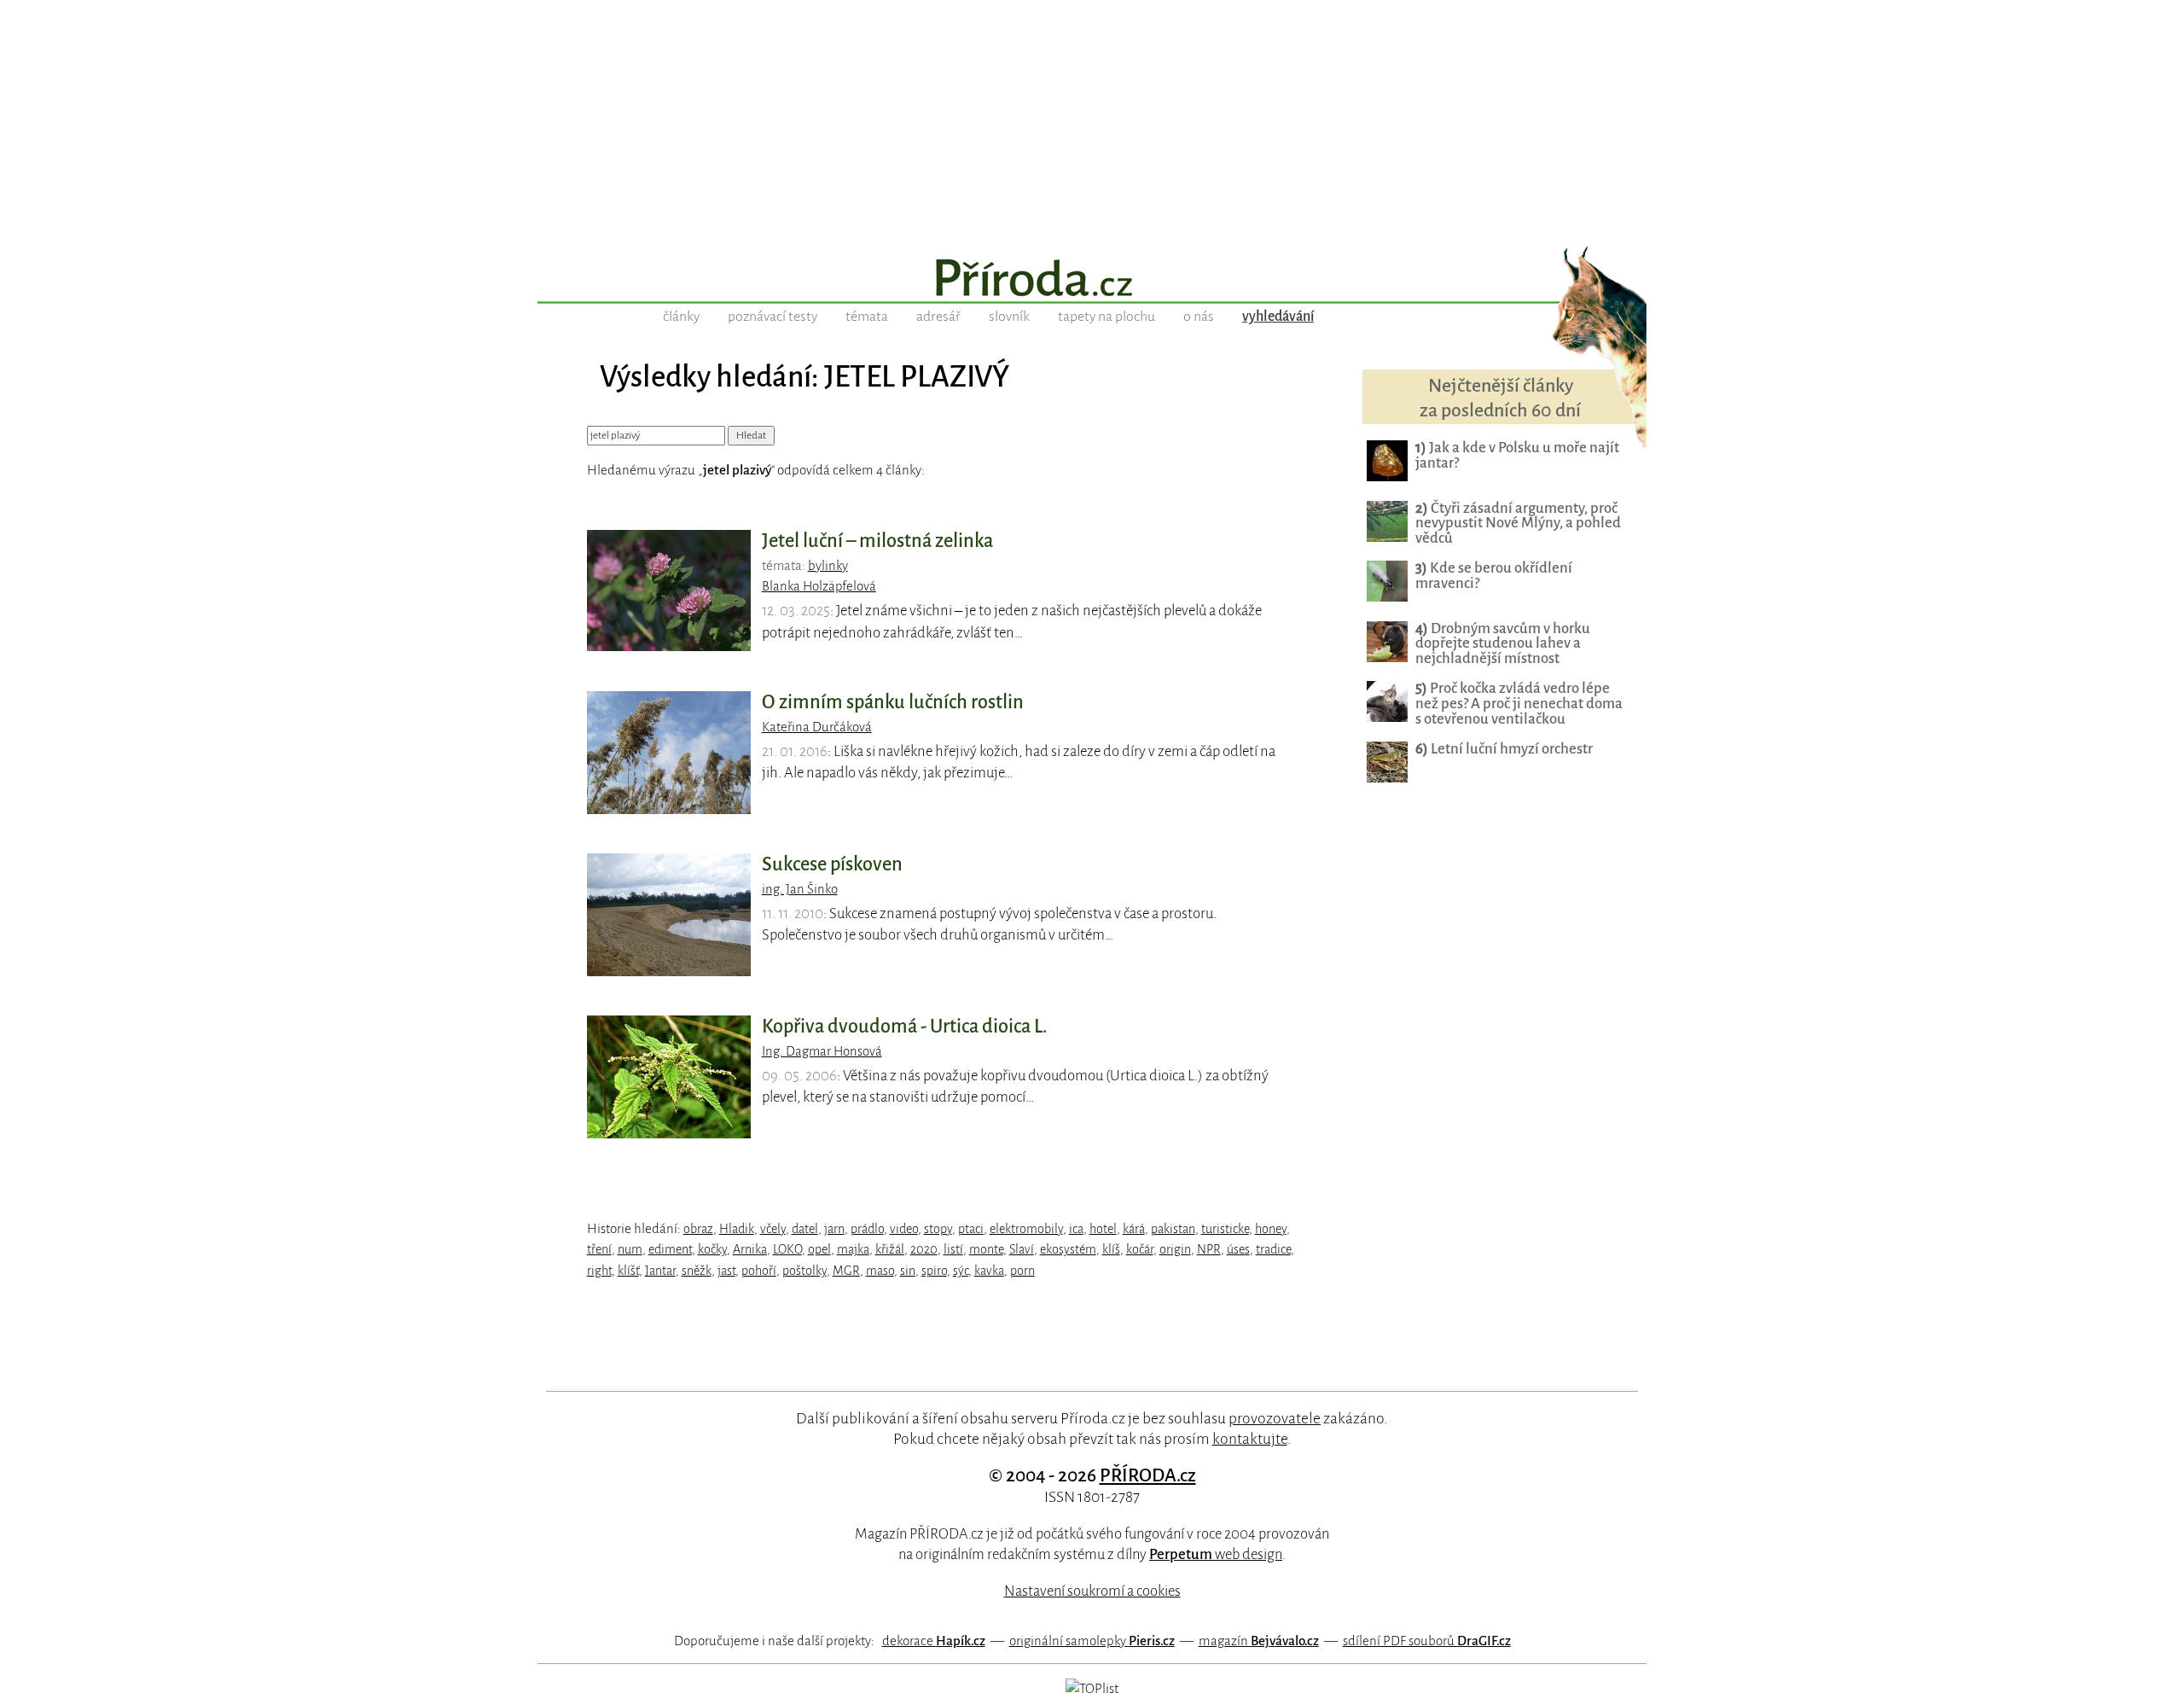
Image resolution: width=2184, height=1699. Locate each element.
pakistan (1173, 1229)
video (904, 1229)
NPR (1209, 1249)
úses (1238, 1249)
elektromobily (1026, 1229)
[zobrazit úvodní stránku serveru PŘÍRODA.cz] (1092, 280)
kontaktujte (1250, 1439)
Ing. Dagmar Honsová (822, 1051)
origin (1175, 1249)
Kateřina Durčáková (817, 727)
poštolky (804, 1271)
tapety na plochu (1107, 317)
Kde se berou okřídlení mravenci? (1494, 576)
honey (1271, 1229)
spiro (934, 1271)
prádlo (867, 1229)
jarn (834, 1229)
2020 (924, 1249)
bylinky (828, 566)
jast (726, 1271)
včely (773, 1229)
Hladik (737, 1229)
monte (986, 1249)
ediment (670, 1249)
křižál (890, 1249)
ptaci (971, 1229)
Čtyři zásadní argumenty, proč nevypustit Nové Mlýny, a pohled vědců (1518, 524)
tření (599, 1249)
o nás (1199, 317)
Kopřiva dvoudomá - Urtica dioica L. (905, 1027)
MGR (846, 1271)
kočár (1140, 1249)
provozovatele (1275, 1418)
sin (908, 1271)
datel (805, 1229)
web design (1216, 1554)
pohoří (759, 1271)
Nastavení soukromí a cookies (1092, 1591)
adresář (938, 317)
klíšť (628, 1271)
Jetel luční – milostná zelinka (877, 541)
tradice (1273, 1249)
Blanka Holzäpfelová (819, 586)
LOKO (787, 1249)
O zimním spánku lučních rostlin (893, 702)
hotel (1103, 1229)
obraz (698, 1229)
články (681, 317)
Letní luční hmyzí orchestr (1504, 749)
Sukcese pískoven (832, 864)
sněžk (697, 1271)
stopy (938, 1229)
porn (1022, 1271)
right (599, 1271)
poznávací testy (773, 317)
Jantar (660, 1271)
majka (853, 1249)
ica (1076, 1229)
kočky (712, 1249)
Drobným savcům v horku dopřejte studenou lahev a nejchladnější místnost (1503, 644)
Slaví (1022, 1249)
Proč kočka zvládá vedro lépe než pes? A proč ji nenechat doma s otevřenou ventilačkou (1519, 704)
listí (953, 1249)
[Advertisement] (1092, 119)
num (630, 1249)
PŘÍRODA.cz (1148, 1475)
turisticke (1225, 1229)
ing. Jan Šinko (800, 889)
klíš (1111, 1249)
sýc (961, 1271)
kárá (1134, 1229)
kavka (989, 1271)
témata (867, 317)
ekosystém (1068, 1249)
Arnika (750, 1249)
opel (819, 1249)
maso (880, 1271)
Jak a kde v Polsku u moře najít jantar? (1517, 455)
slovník (1009, 317)
